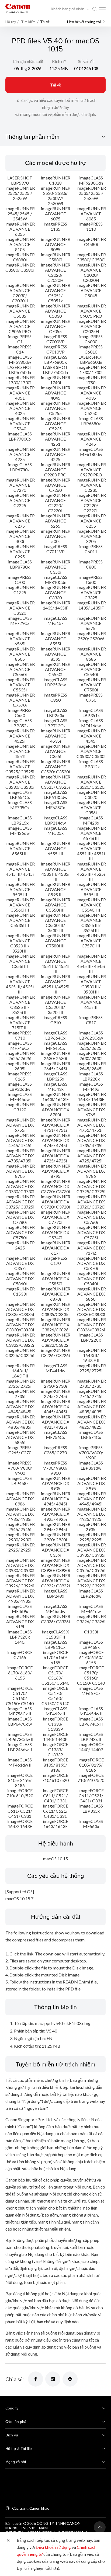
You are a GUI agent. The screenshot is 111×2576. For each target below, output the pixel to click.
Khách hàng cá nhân (68, 9)
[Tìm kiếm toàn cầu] (94, 9)
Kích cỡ (59, 61)
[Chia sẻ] (36, 2379)
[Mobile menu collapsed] (102, 8)
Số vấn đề (86, 61)
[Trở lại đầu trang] (100, 2527)
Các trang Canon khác (31, 2508)
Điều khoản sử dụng (53, 2547)
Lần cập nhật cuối (28, 61)
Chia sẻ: (15, 2379)
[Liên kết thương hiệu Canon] (18, 8)
